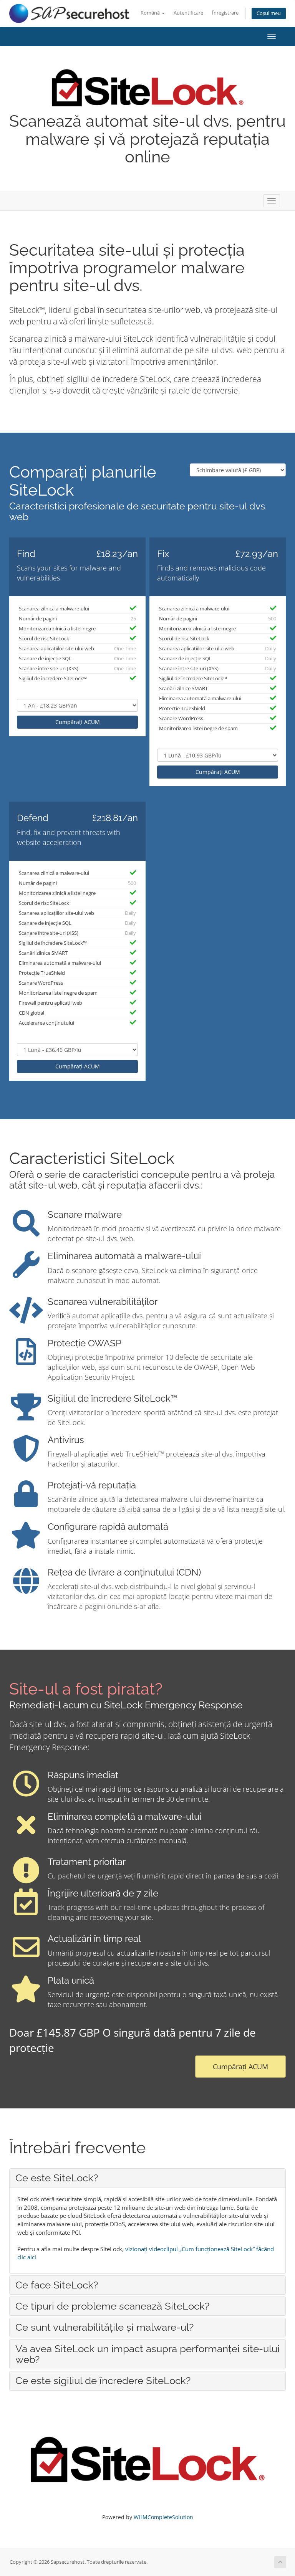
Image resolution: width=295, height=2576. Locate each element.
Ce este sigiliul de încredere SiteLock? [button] (103, 2381)
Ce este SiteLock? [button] (57, 2178)
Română (151, 13)
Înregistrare (225, 13)
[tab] (147, 2178)
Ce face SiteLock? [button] (57, 2285)
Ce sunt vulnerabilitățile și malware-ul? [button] (104, 2327)
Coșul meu (269, 13)
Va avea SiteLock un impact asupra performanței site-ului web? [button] (147, 2354)
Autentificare (188, 13)
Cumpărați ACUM (78, 722)
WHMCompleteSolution (163, 2517)
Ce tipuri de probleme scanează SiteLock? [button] (112, 2306)
